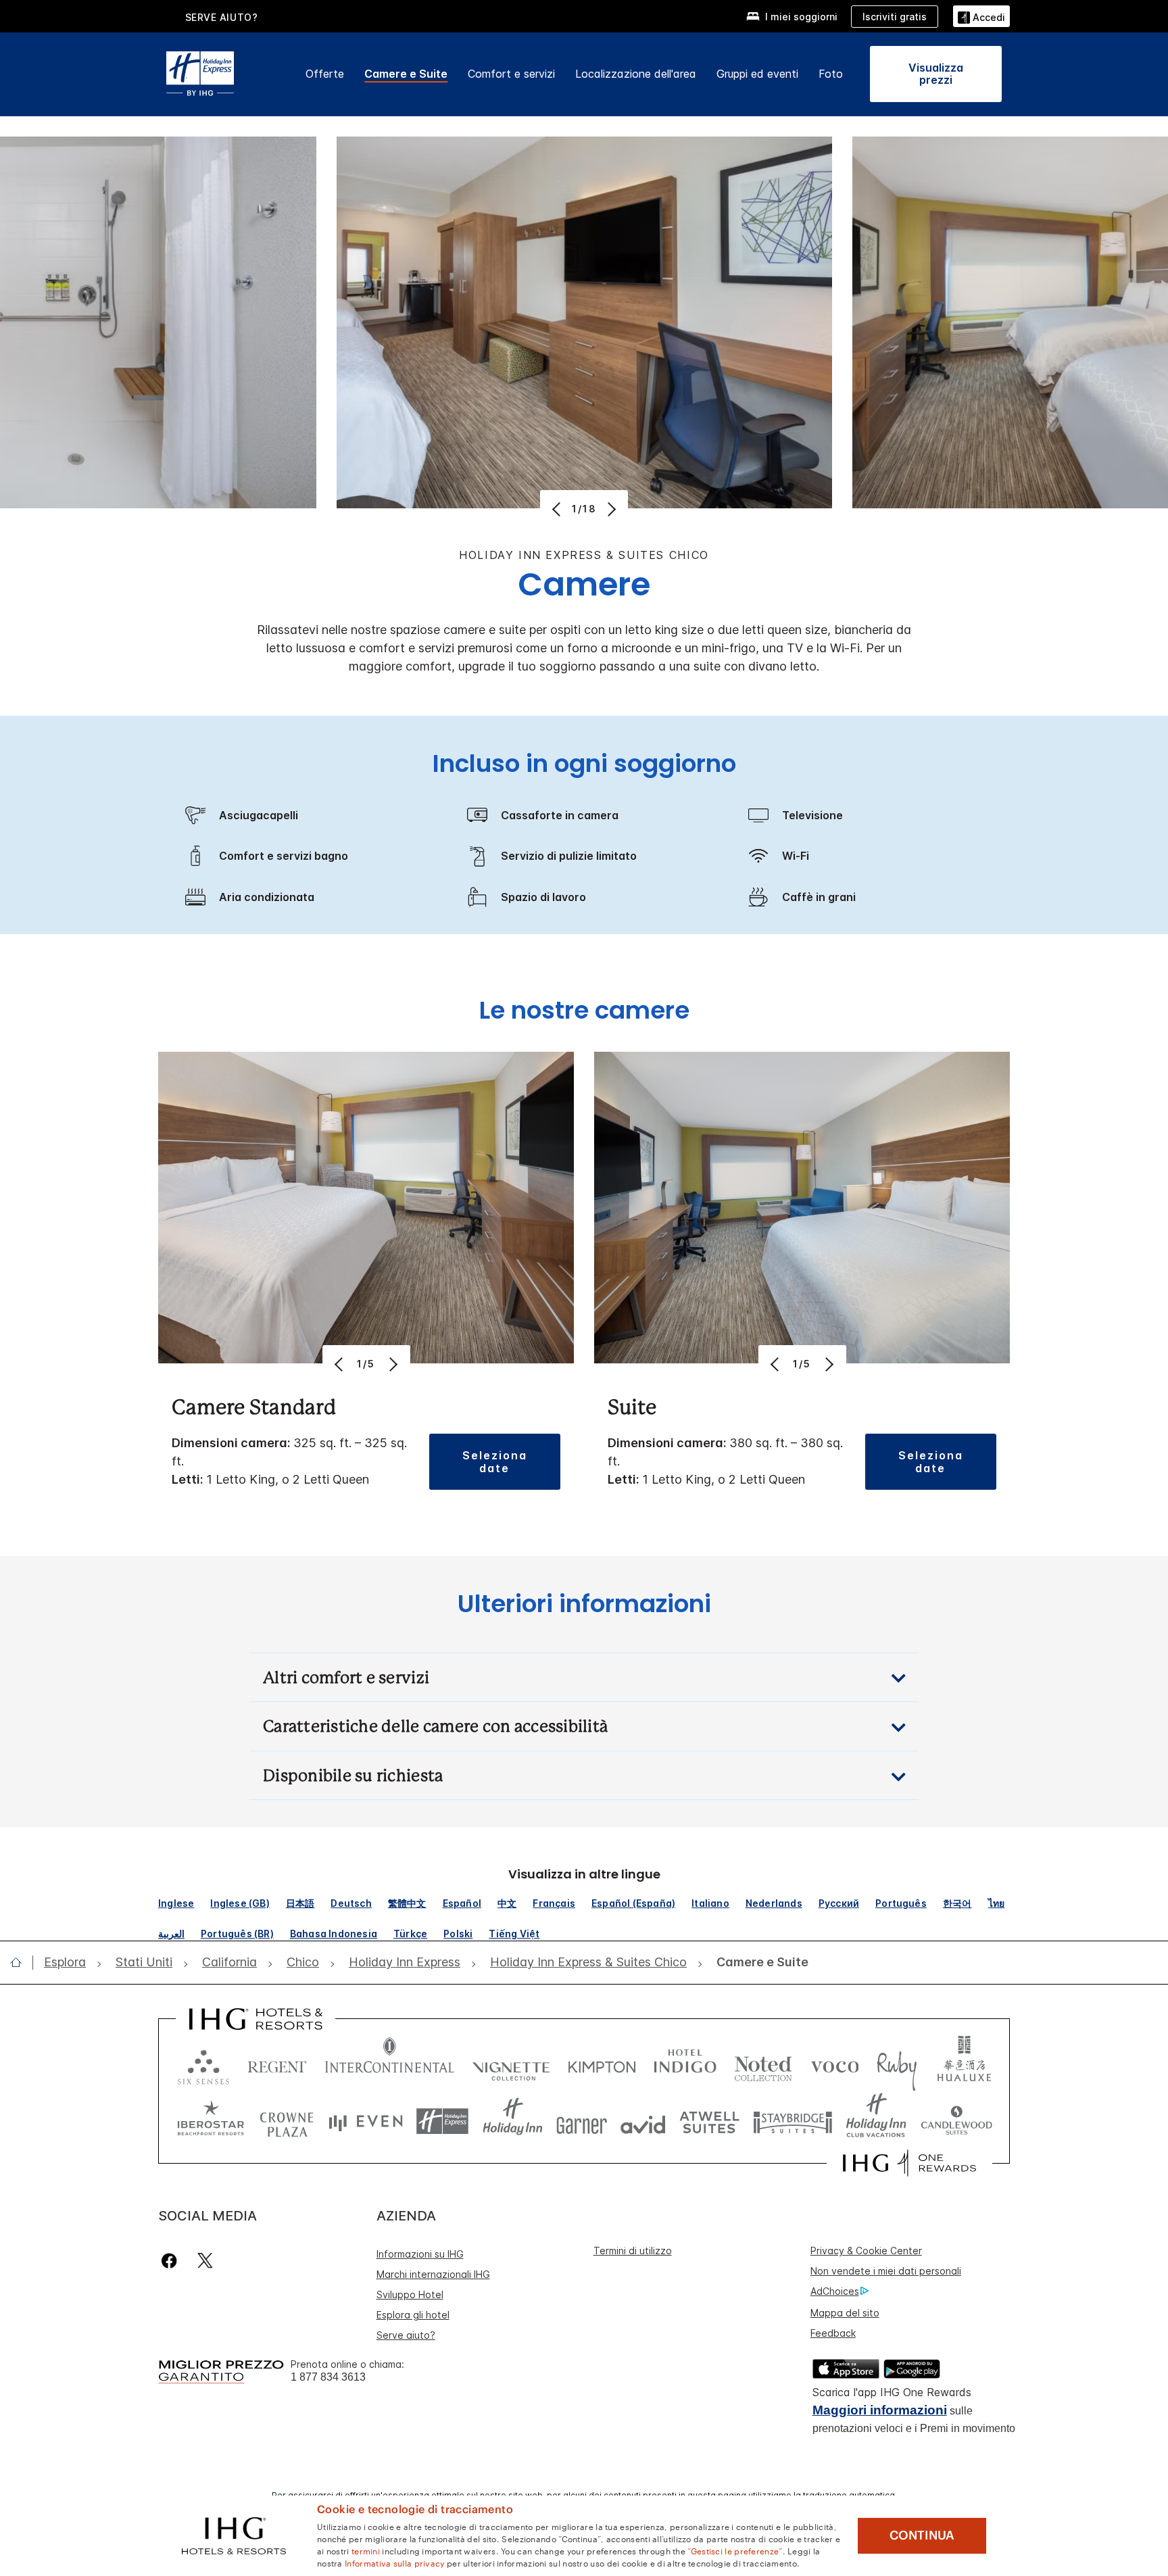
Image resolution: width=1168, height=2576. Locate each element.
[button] (981, 16)
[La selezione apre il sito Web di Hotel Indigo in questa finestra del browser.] (685, 2064)
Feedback (833, 2333)
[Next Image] (610, 509)
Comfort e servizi (511, 74)
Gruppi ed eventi (757, 74)
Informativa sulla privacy (395, 2562)
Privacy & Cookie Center (866, 2251)
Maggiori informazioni (880, 2410)
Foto (831, 74)
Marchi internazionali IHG (433, 2274)
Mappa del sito (845, 2313)
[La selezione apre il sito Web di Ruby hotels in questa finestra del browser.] (897, 2064)
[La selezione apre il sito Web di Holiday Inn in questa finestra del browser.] (513, 2121)
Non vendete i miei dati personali (886, 2271)
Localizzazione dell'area (636, 74)
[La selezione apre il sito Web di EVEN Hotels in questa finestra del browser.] (366, 2121)
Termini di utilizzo (633, 2251)
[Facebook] (172, 2261)
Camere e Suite (406, 74)
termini (366, 2550)
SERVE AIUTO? (222, 17)
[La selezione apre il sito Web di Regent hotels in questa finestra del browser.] (277, 2064)
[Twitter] (205, 2261)
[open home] (21, 1962)
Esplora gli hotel (413, 2315)
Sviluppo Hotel (410, 2294)
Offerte (325, 74)
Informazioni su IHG (420, 2254)
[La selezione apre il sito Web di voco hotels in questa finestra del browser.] (835, 2064)
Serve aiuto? (406, 2335)
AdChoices (835, 2291)
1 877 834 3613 (328, 2377)
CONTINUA (922, 2535)
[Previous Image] (558, 509)
